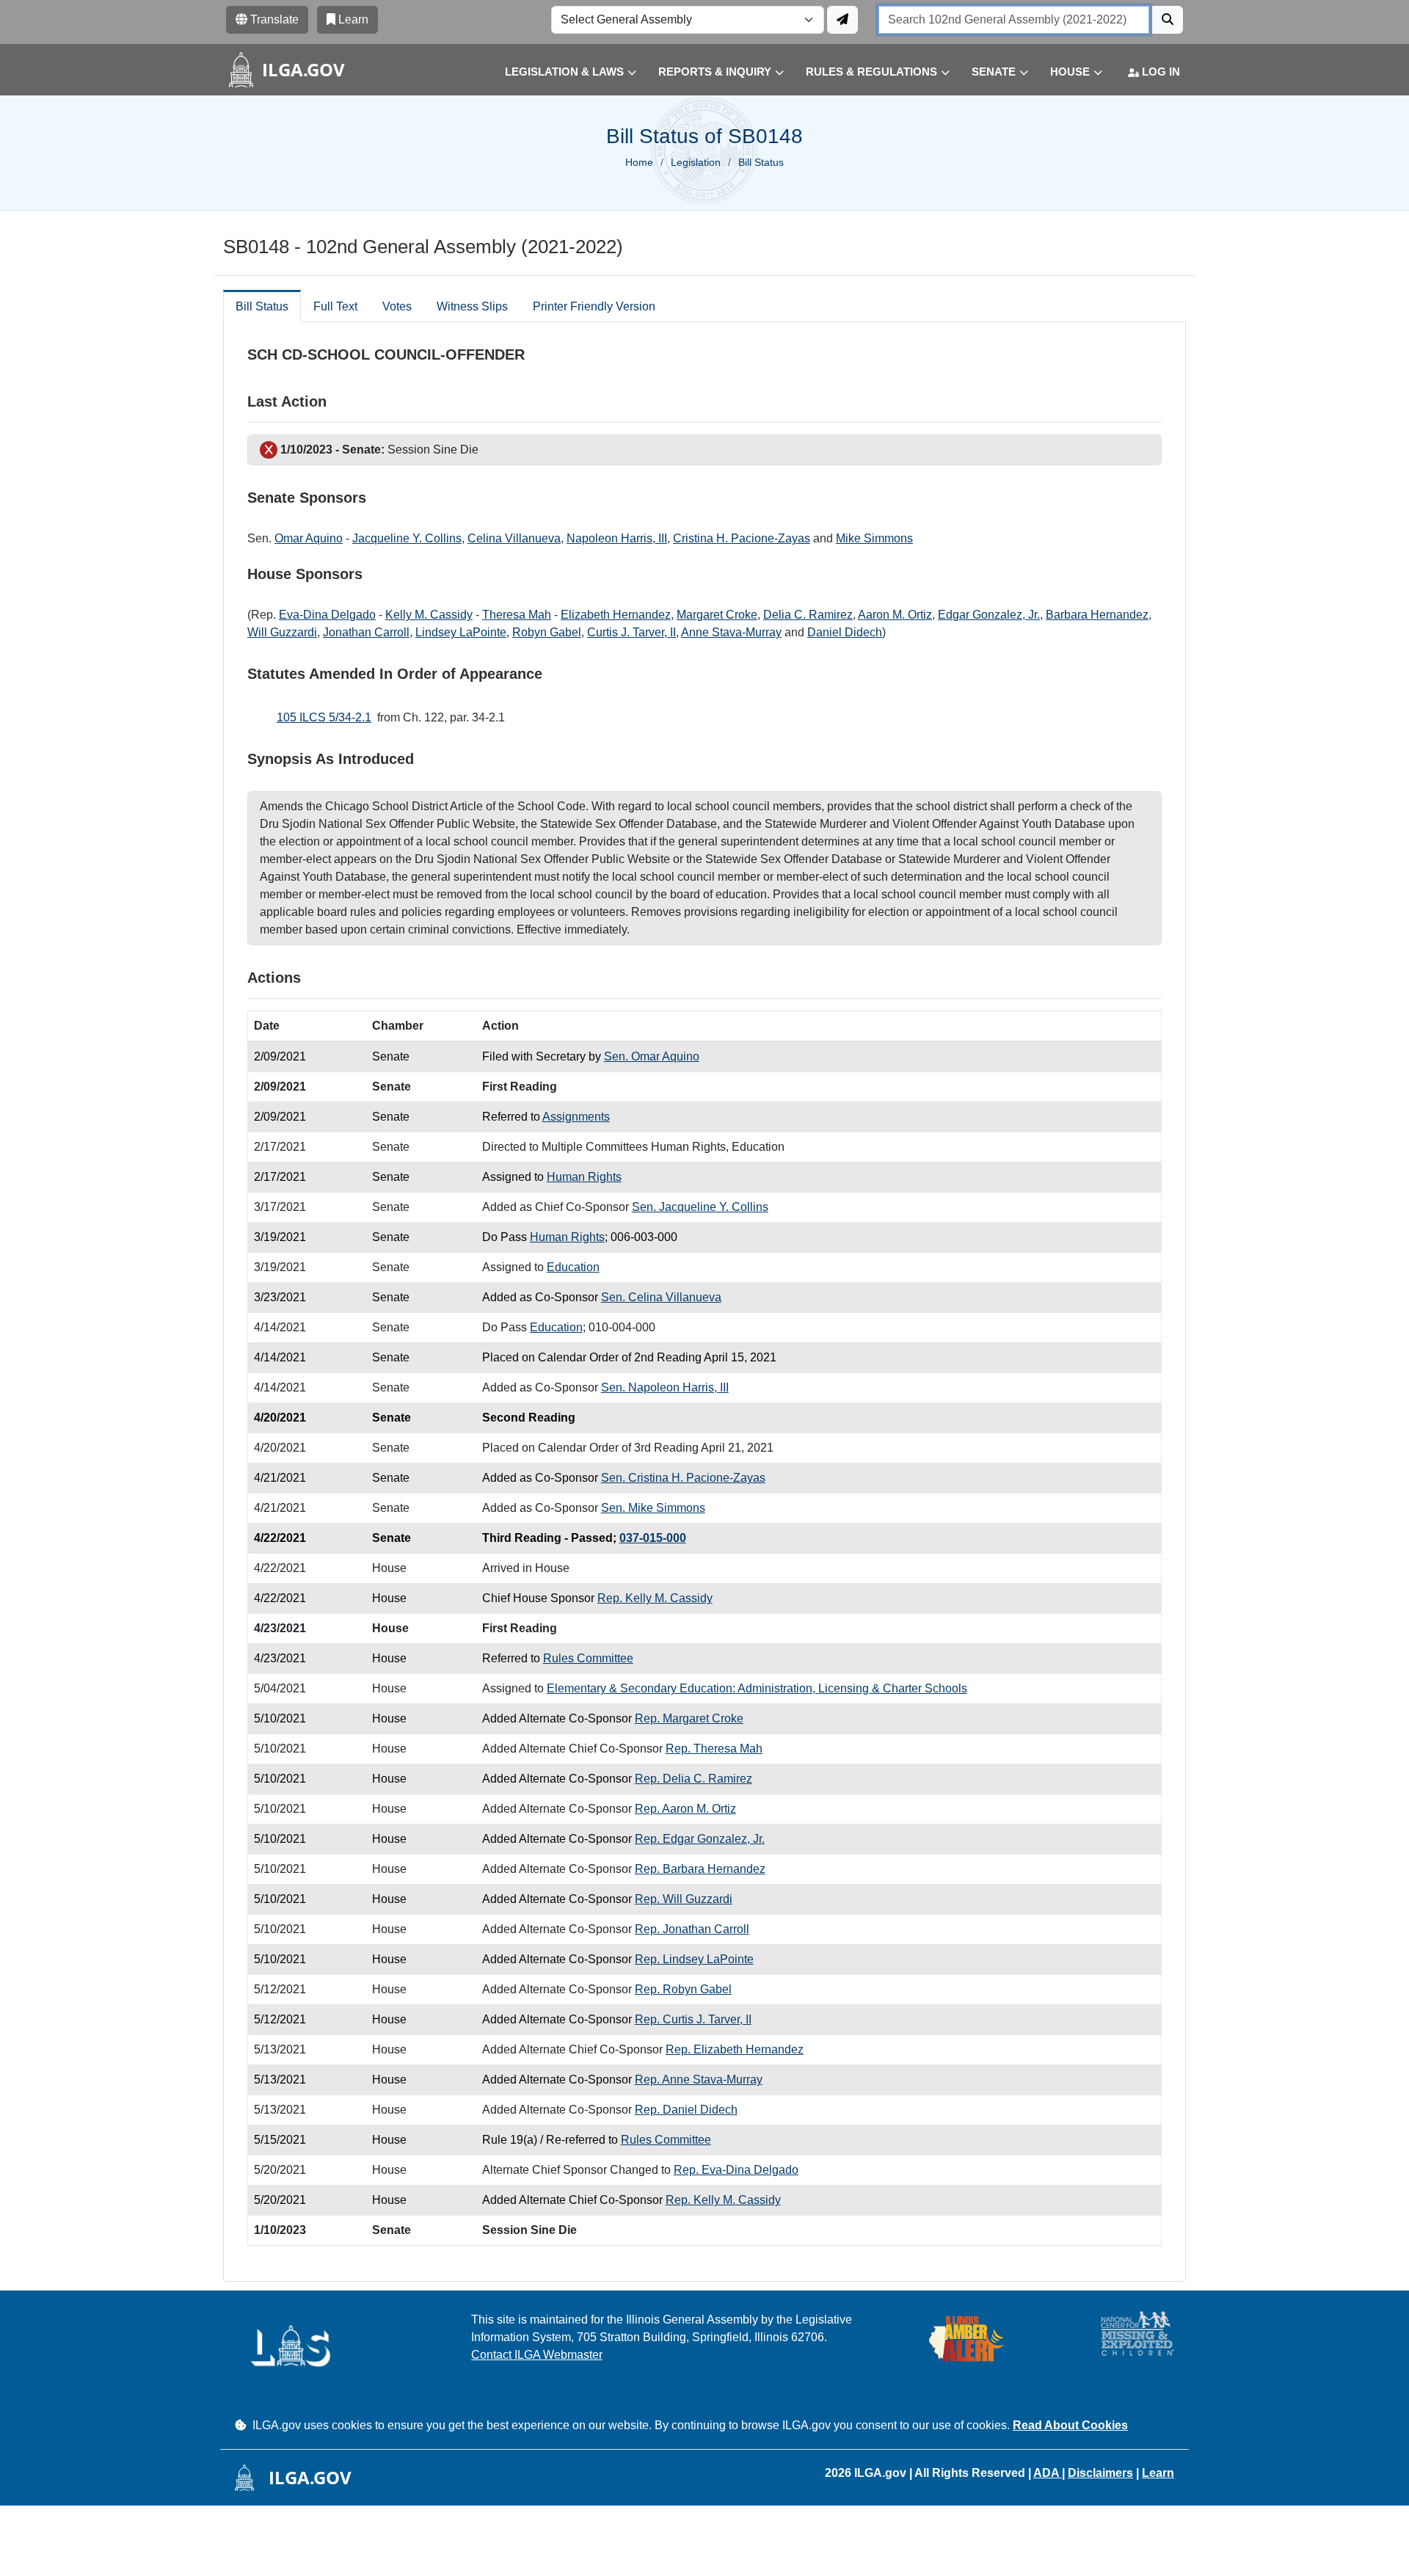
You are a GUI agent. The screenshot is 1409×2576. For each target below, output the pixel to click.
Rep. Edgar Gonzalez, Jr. (700, 1839)
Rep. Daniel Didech (686, 2110)
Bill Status (262, 306)
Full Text (335, 306)
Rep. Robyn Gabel (683, 1989)
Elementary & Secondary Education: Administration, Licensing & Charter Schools (757, 1688)
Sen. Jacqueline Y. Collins (700, 1207)
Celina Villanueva (514, 538)
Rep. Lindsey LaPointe (694, 1959)
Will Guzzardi (282, 632)
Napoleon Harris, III (617, 538)
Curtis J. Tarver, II (631, 632)
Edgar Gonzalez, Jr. (989, 615)
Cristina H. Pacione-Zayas (742, 538)
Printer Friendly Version (594, 306)
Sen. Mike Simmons (653, 1508)
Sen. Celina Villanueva (661, 1297)
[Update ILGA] (842, 20)
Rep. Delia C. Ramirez (693, 1779)
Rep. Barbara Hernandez (700, 1869)
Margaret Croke (717, 615)
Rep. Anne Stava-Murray (699, 2080)
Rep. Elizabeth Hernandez (735, 2049)
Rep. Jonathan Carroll (692, 1929)
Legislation (696, 162)
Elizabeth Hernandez (616, 615)
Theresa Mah (517, 615)
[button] (560, 72)
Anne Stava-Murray (731, 632)
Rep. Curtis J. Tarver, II (693, 2019)
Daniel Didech (845, 632)
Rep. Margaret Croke (689, 1718)
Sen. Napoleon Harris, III (665, 1387)
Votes (397, 306)
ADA (1048, 2473)
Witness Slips (472, 306)
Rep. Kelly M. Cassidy (655, 1598)
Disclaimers (1100, 2473)
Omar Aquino (309, 538)
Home (639, 162)
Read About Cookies (1070, 2425)
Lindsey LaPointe (461, 632)
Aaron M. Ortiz (895, 615)
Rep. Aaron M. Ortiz (685, 1809)
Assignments (576, 1117)
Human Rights (584, 1177)
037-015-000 (653, 1538)
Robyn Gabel (547, 632)
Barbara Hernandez (1097, 615)
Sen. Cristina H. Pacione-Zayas (683, 1478)
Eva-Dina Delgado (327, 615)
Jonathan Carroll (366, 632)
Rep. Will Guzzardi (684, 1899)
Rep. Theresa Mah (714, 1749)
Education (573, 1267)
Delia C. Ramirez (808, 615)
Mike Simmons (874, 538)
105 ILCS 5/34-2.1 (324, 717)
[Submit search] (1168, 20)
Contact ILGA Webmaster (537, 2355)
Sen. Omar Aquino (652, 1056)
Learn (1158, 2473)
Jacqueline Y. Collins (407, 538)
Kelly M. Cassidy (429, 615)
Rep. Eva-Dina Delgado (736, 2170)
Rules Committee (588, 1658)
